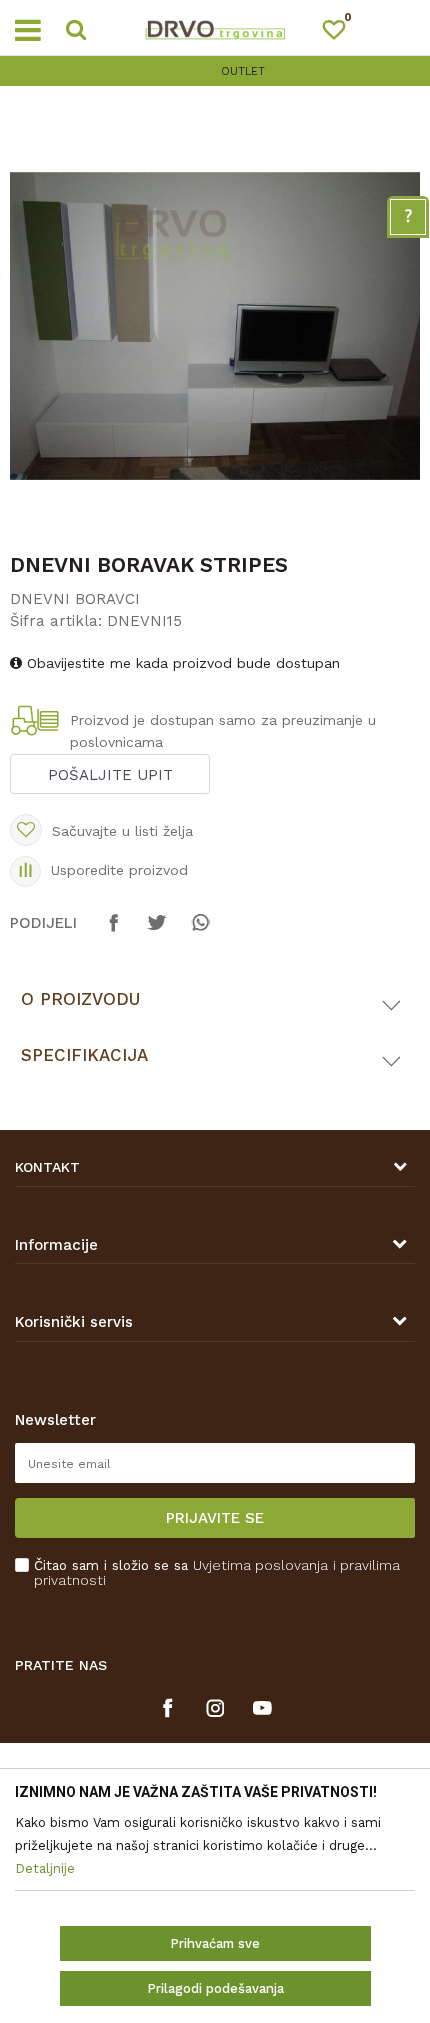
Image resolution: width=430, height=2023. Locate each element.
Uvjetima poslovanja (260, 1565)
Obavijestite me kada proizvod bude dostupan (181, 663)
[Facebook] (114, 932)
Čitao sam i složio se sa (217, 1573)
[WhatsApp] (200, 932)
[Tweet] (157, 932)
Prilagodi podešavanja (215, 1988)
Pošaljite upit (110, 775)
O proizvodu (80, 999)
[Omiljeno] (343, 33)
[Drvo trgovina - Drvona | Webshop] (215, 28)
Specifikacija (84, 1055)
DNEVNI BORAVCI (75, 599)
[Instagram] (215, 1708)
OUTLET (213, 71)
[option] (215, 71)
